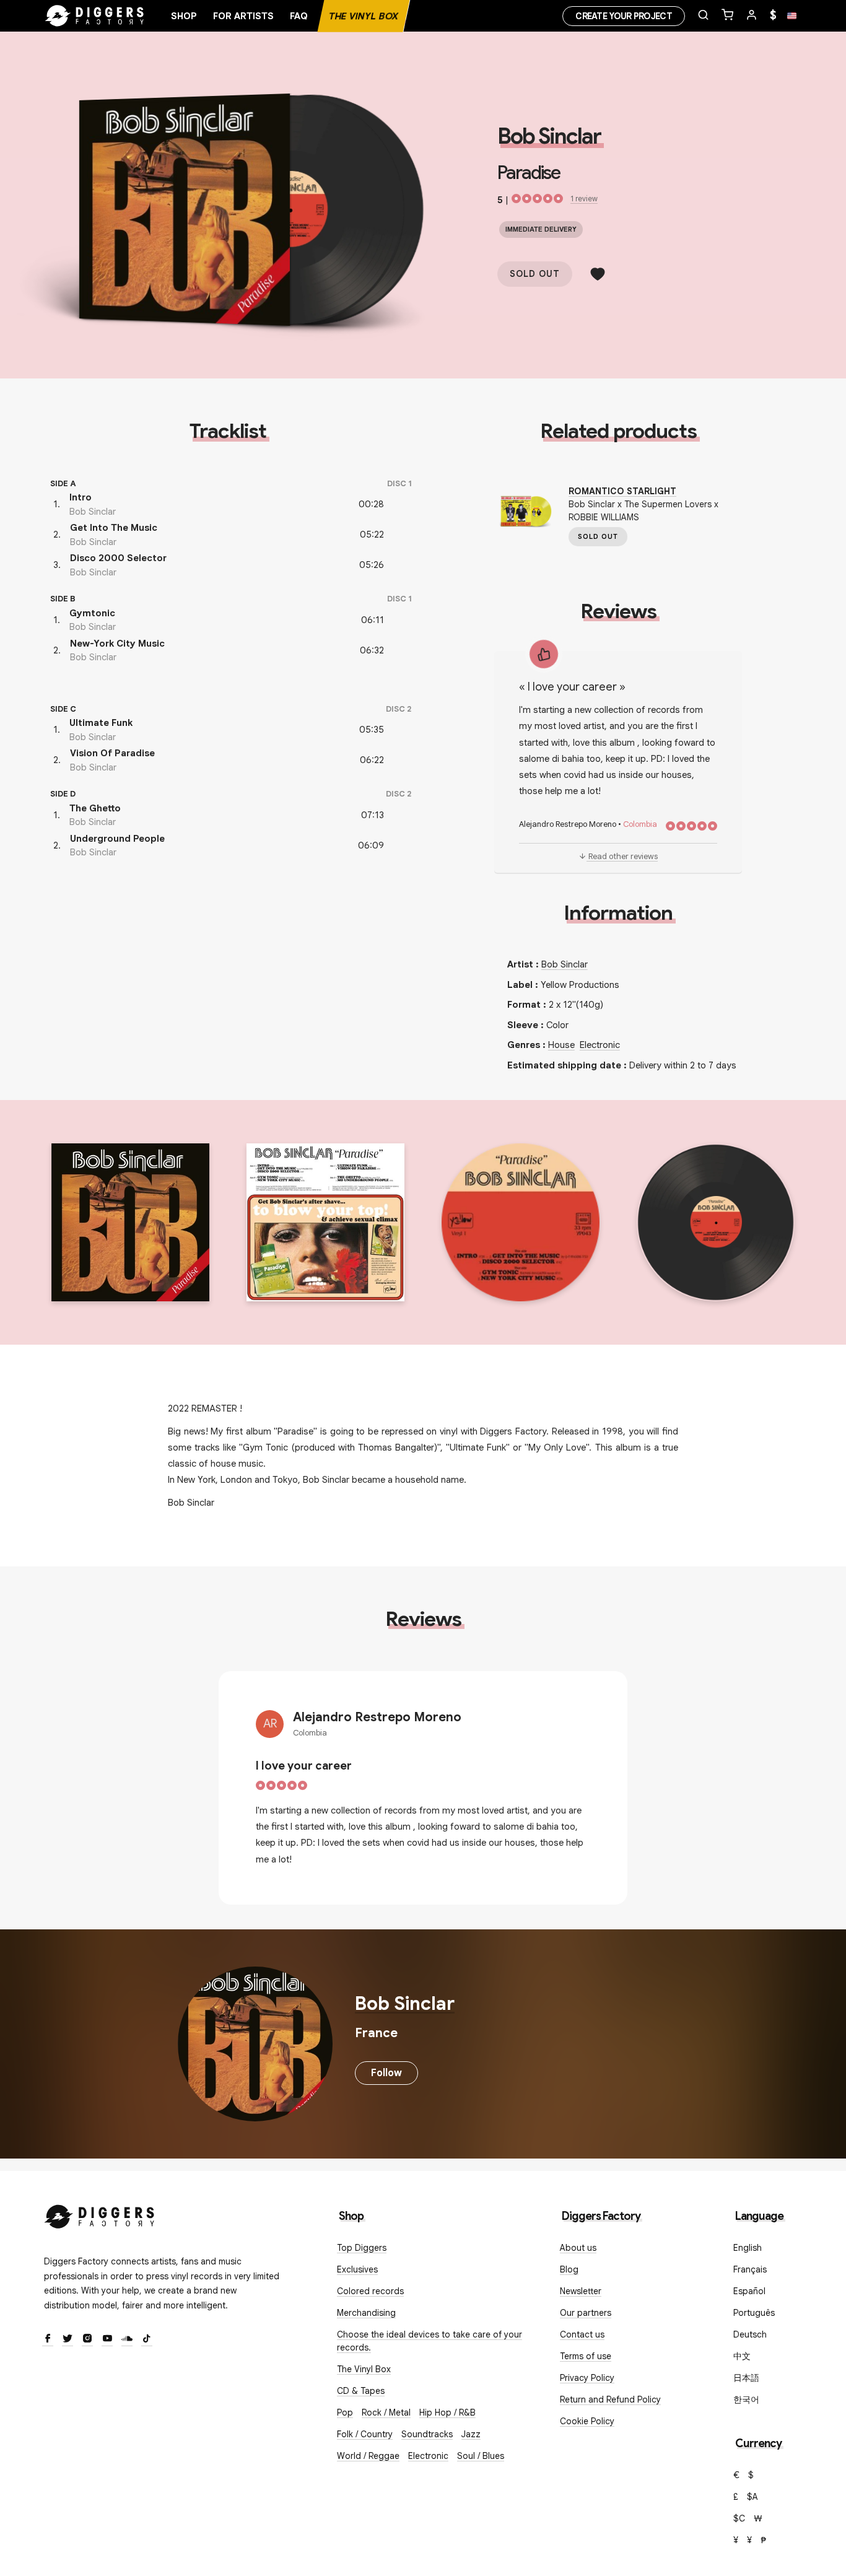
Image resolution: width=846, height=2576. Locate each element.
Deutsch (750, 2334)
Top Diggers (362, 2248)
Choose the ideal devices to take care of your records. (430, 2341)
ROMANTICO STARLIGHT (622, 491)
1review (584, 199)
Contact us (582, 2334)
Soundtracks (427, 2434)
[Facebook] (48, 2339)
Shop (184, 16)
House (561, 1045)
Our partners (586, 2313)
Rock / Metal (386, 2412)
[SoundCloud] (127, 2339)
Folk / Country (365, 2434)
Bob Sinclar (549, 136)
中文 (742, 2356)
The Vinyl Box (364, 16)
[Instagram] (87, 2339)
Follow (386, 2073)
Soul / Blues (481, 2456)
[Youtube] (107, 2339)
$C (739, 2518)
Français (750, 2269)
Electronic (600, 1045)
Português (754, 2313)
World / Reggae (368, 2456)
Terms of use (586, 2356)
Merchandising (366, 2313)
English (748, 2248)
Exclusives (357, 2269)
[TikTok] (147, 2339)
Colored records (370, 2291)
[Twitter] (68, 2339)
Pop (345, 2412)
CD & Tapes (361, 2391)
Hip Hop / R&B (447, 2412)
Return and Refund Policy (610, 2399)
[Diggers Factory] (100, 2214)
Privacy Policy (587, 2378)
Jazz (471, 2434)
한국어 (746, 2399)
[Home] (95, 16)
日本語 (746, 2378)
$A (752, 2497)
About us (578, 2248)
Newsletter (581, 2291)
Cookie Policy (587, 2421)
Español (749, 2291)
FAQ (299, 16)
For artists (243, 16)
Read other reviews (623, 856)
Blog (569, 2269)
